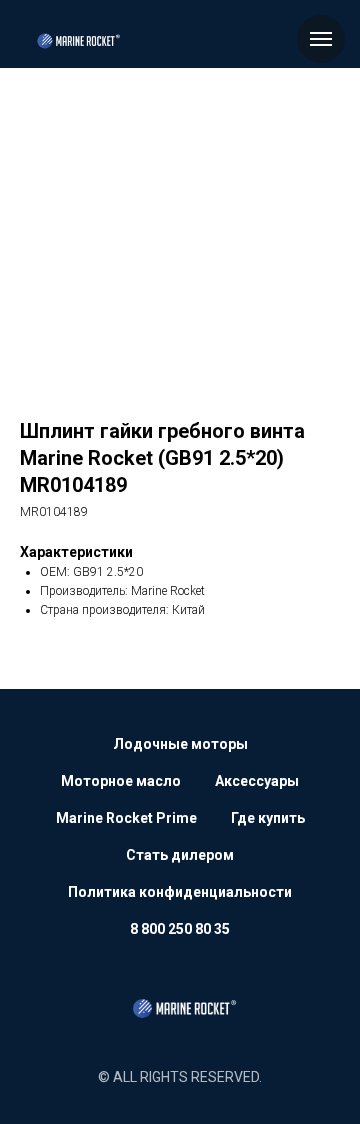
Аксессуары (257, 781)
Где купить (268, 818)
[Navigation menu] (321, 39)
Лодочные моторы (180, 744)
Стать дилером (180, 855)
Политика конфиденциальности (180, 892)
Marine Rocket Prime (126, 818)
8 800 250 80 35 (180, 929)
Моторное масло (121, 781)
